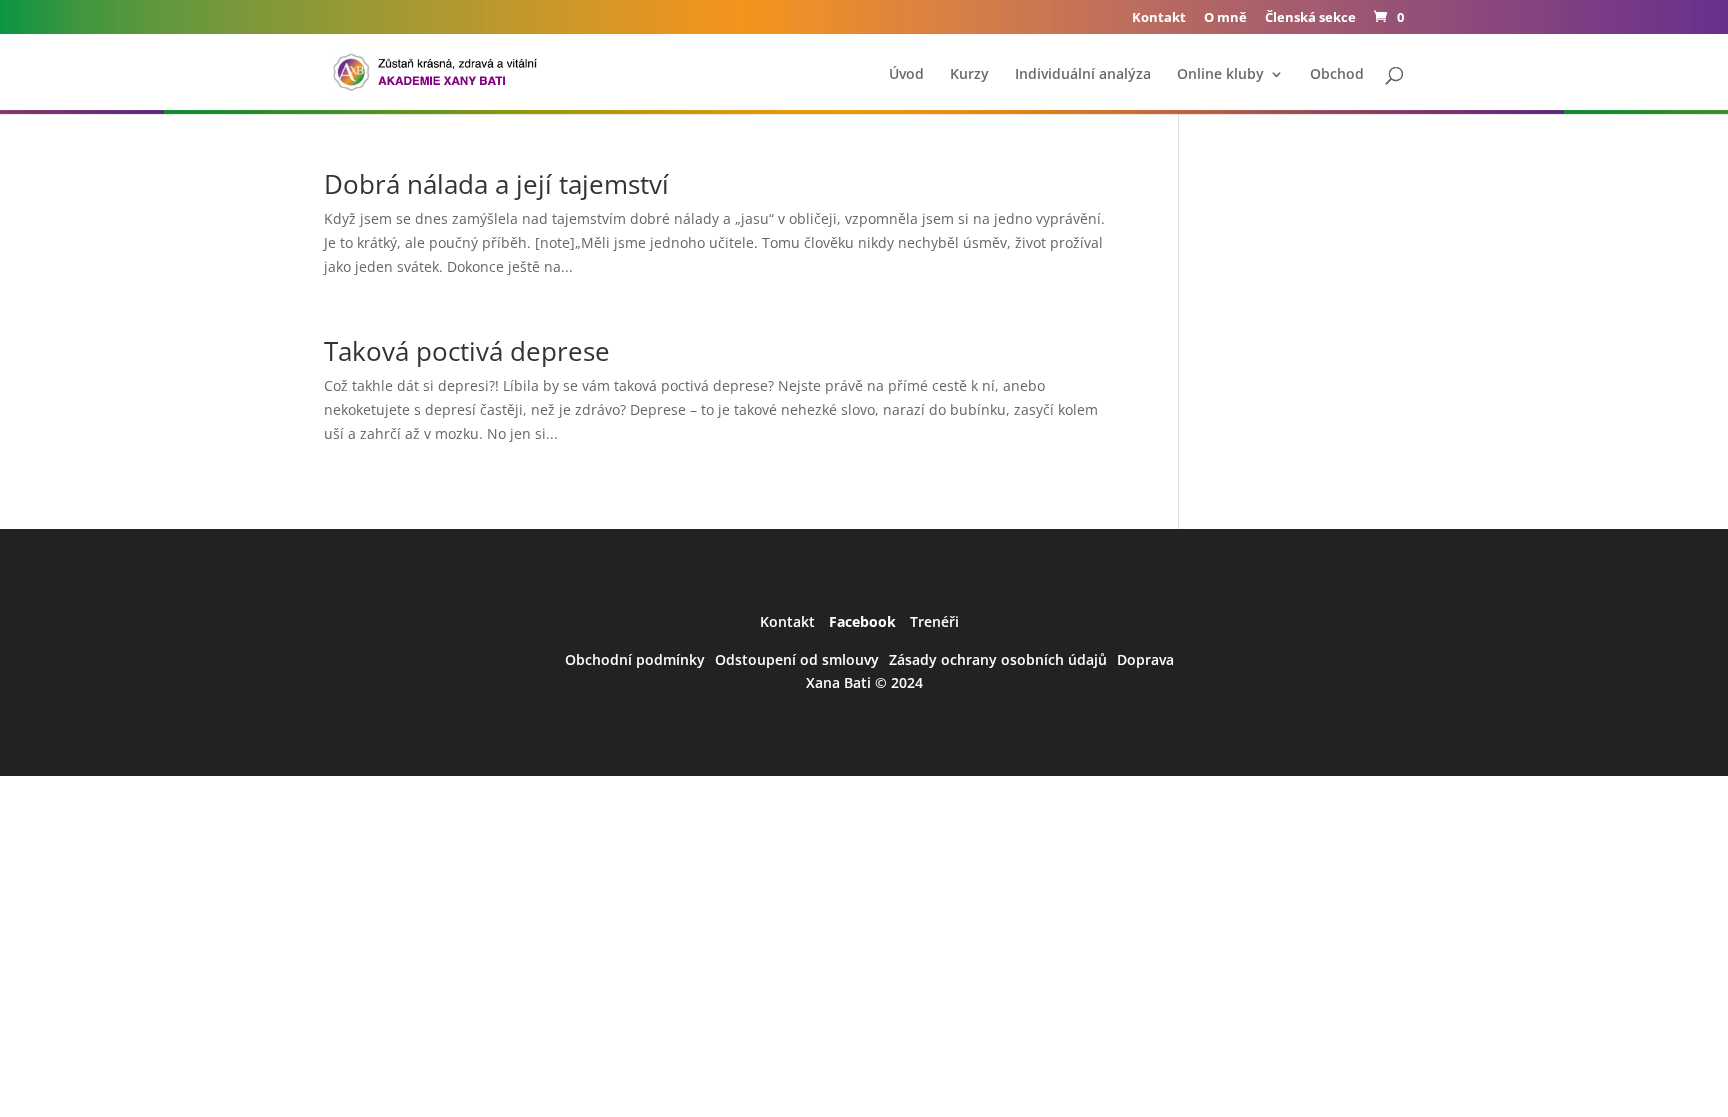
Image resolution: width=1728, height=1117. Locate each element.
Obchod (1337, 75)
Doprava (1145, 659)
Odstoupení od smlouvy (797, 659)
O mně (1225, 18)
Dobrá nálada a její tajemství (496, 184)
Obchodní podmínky (635, 659)
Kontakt (1159, 18)
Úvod (906, 75)
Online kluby (1220, 75)
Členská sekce (1310, 18)
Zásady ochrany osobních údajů (998, 659)
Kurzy (969, 75)
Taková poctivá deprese (467, 351)
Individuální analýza (1083, 75)
